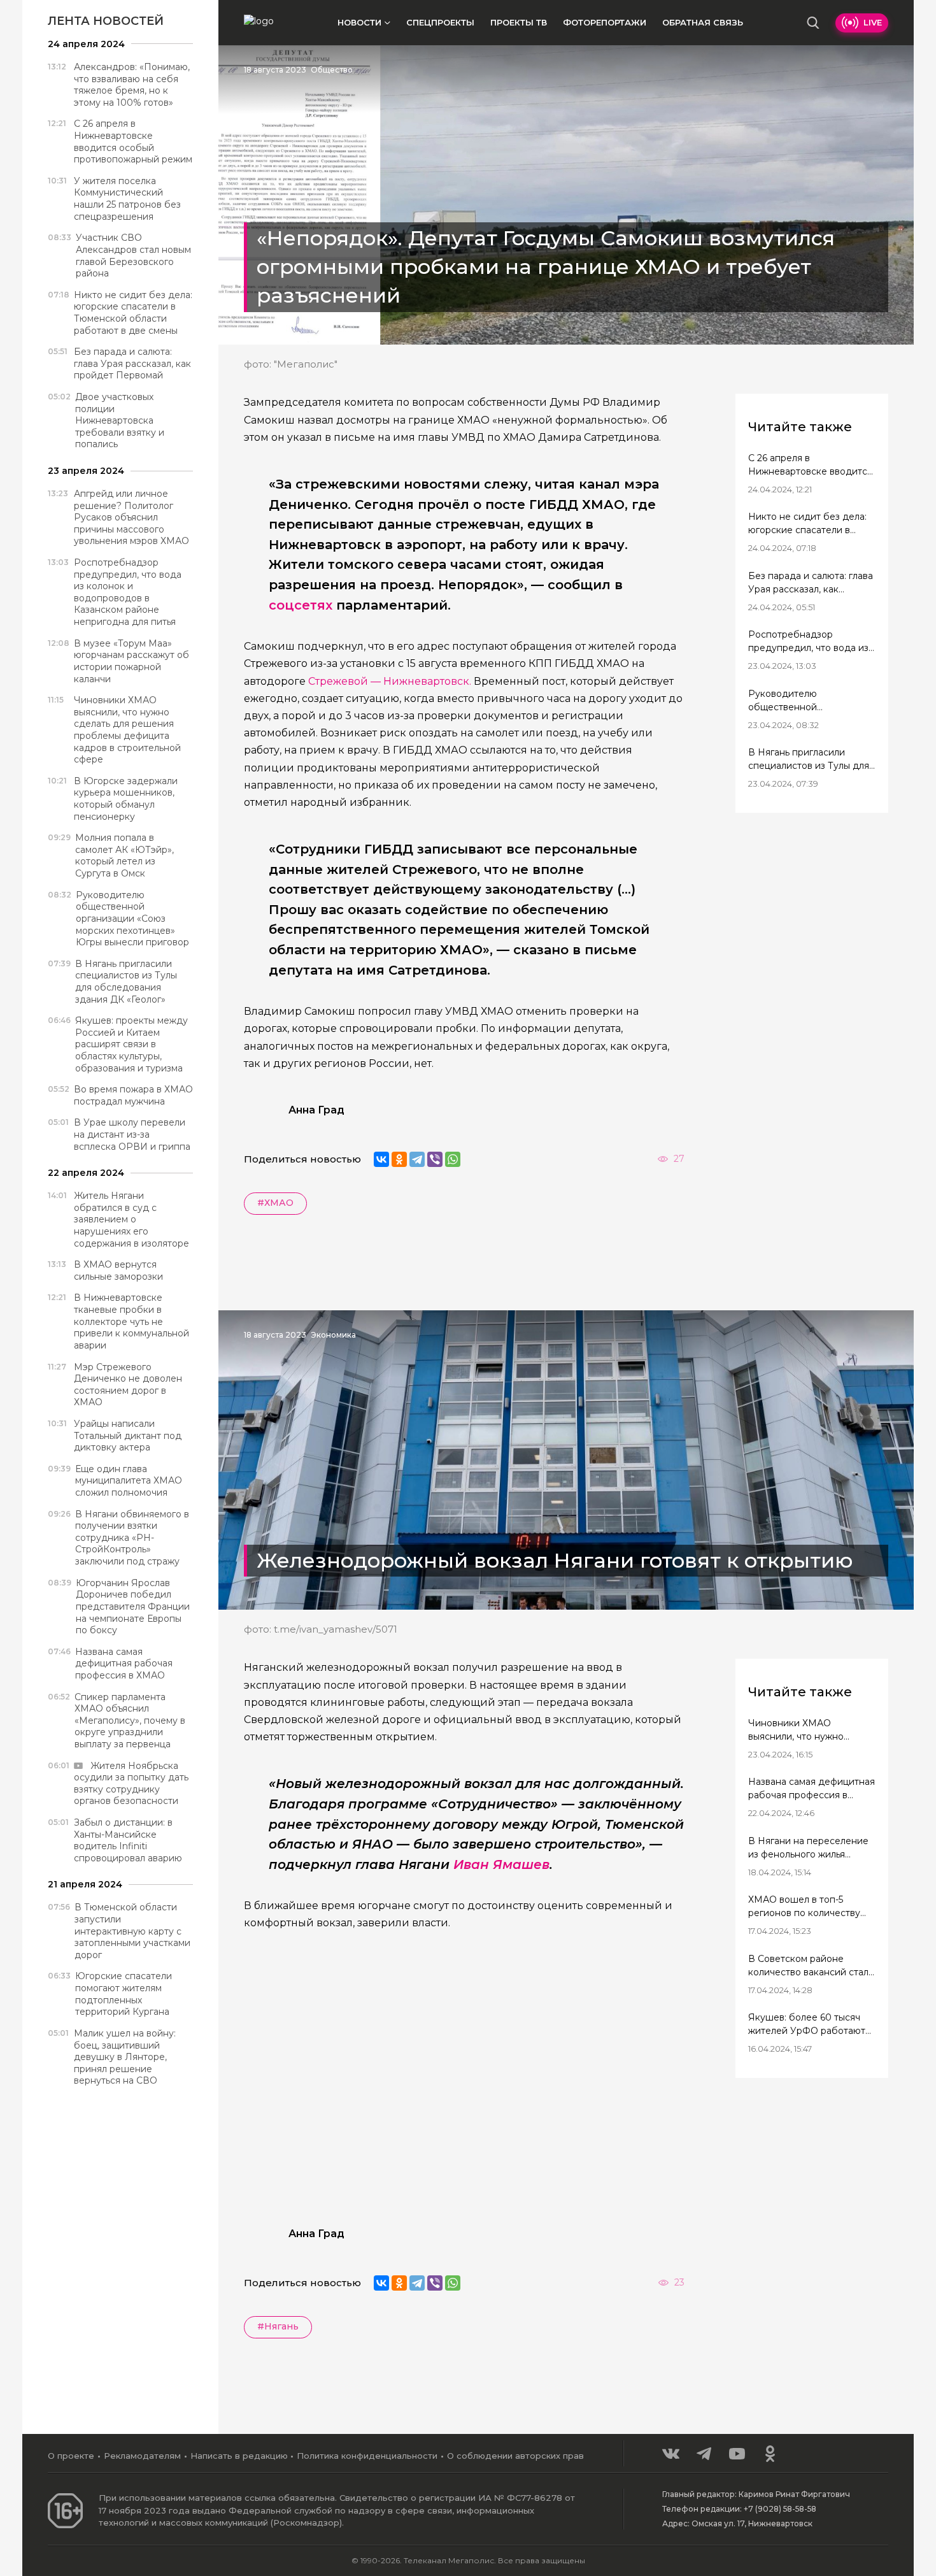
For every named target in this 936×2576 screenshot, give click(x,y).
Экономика (333, 1335)
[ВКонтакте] (381, 1159)
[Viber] (435, 1159)
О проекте (71, 2456)
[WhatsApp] (453, 1159)
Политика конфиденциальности (367, 2456)
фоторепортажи (605, 22)
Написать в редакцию (239, 2456)
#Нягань (278, 2326)
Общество (332, 70)
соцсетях (301, 605)
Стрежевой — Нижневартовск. (391, 681)
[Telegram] (417, 1159)
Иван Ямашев (501, 1864)
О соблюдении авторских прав (515, 2456)
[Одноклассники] (399, 1159)
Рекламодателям (142, 2456)
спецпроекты (440, 22)
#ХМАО (275, 1203)
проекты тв (519, 22)
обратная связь (703, 22)
